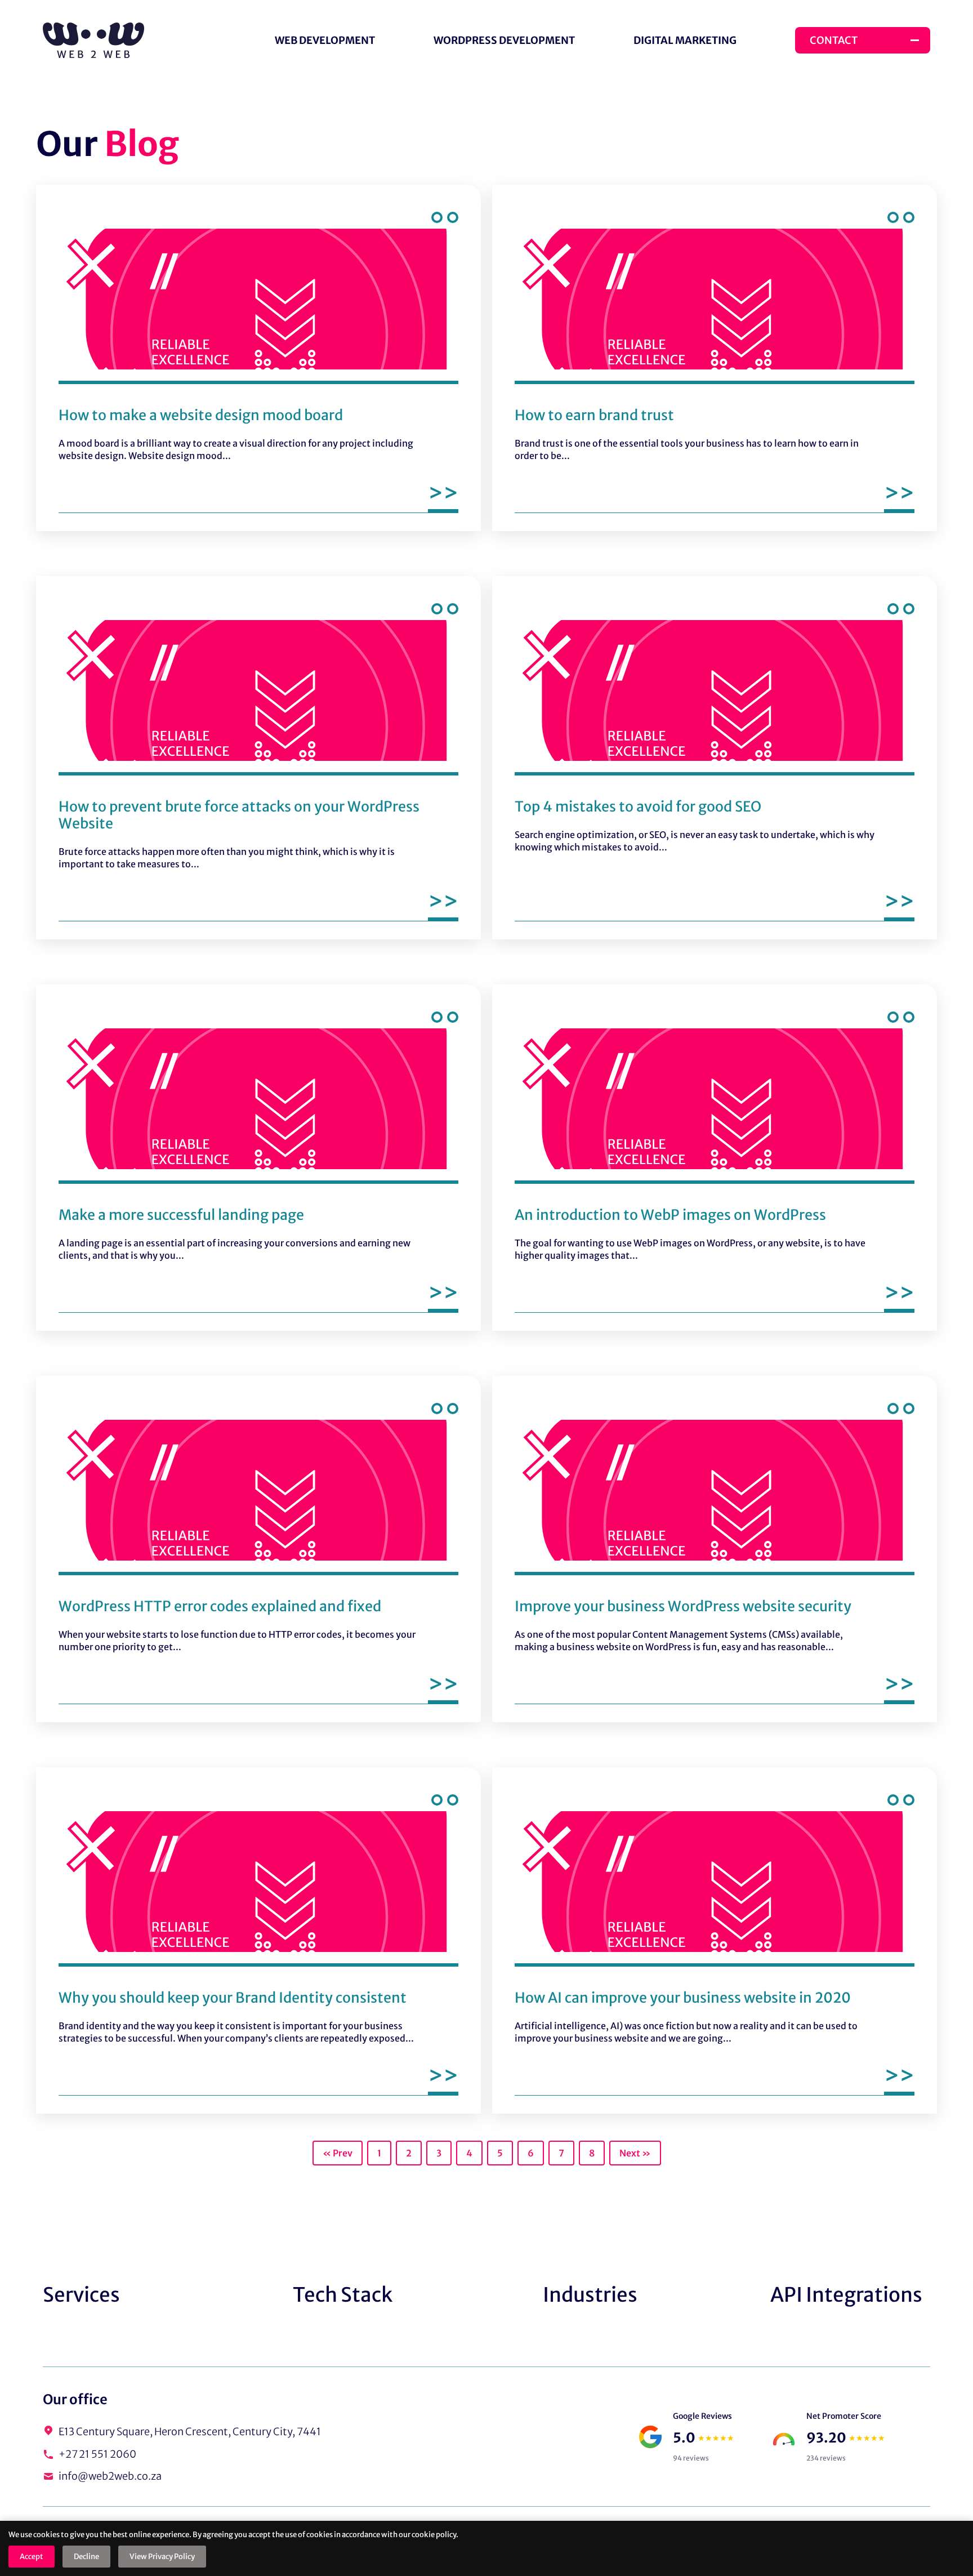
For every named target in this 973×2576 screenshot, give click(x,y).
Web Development (325, 40)
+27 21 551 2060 (97, 2455)
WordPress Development (504, 40)
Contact (834, 40)
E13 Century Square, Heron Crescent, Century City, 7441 (190, 2432)
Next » (635, 2153)
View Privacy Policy (162, 2557)
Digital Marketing (685, 40)
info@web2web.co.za (110, 2477)
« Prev (338, 2153)
